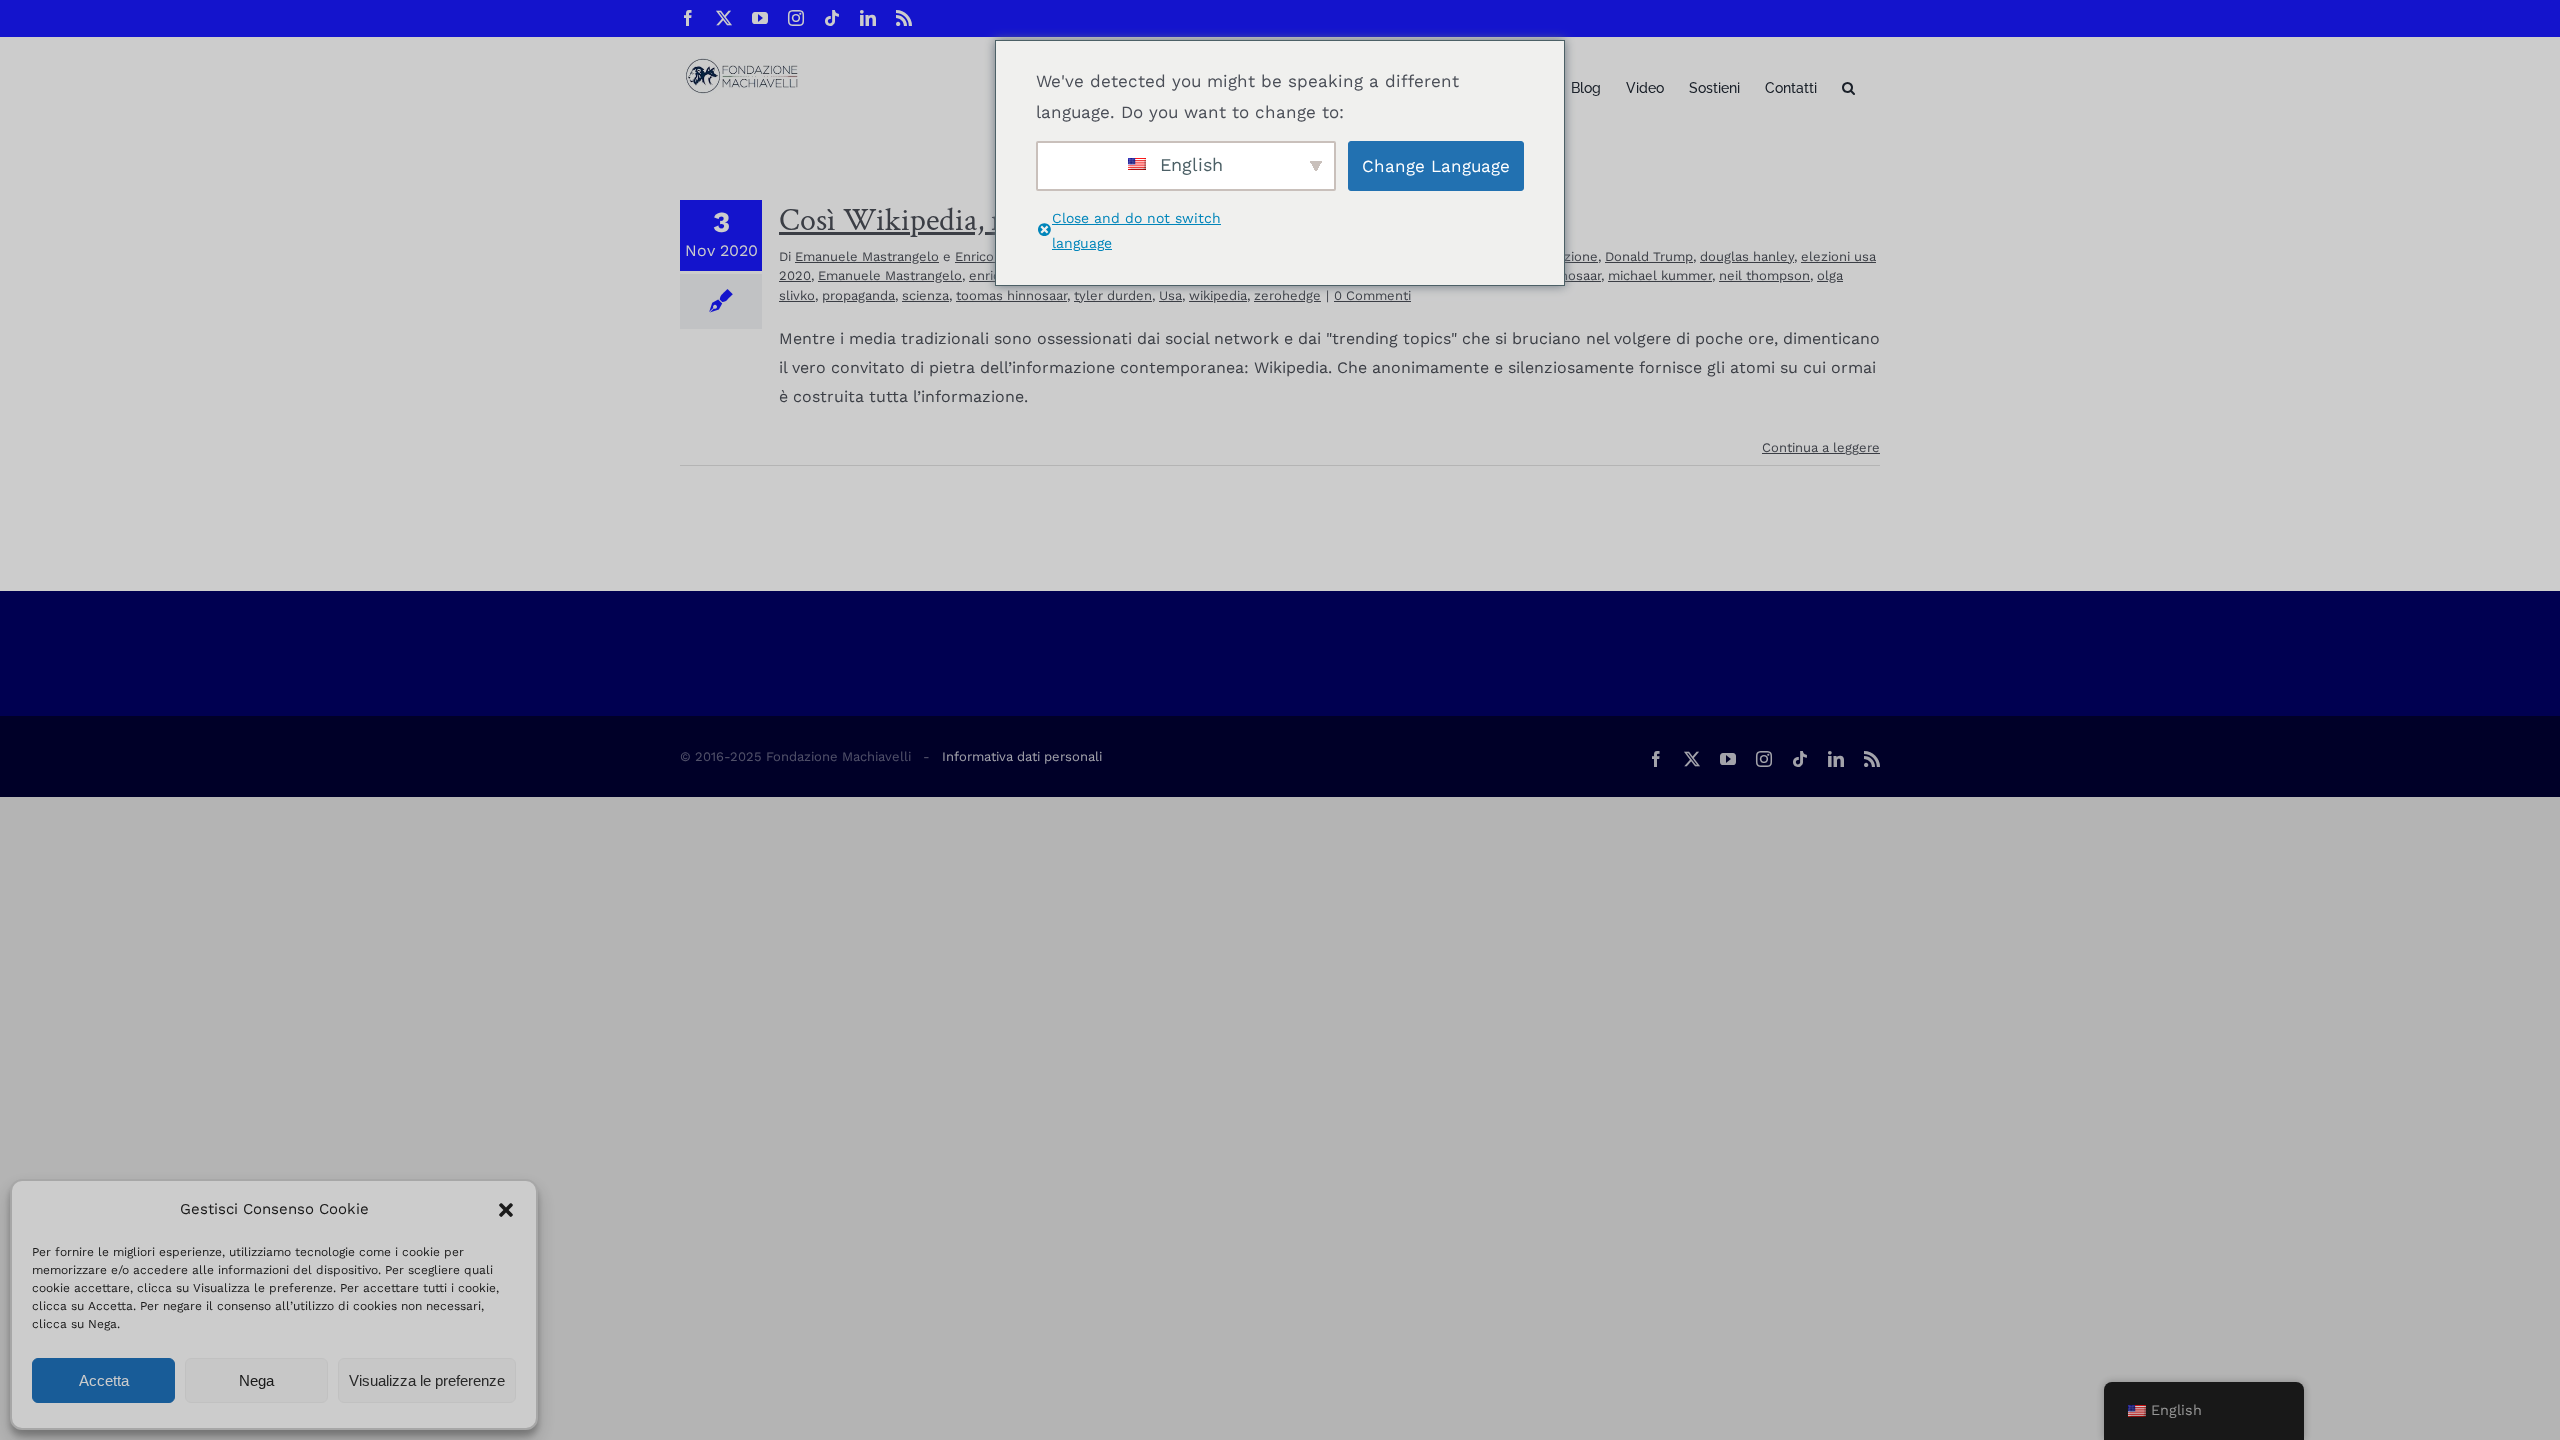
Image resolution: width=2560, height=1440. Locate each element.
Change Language (1436, 166)
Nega (256, 1380)
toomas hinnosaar (1011, 295)
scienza (925, 295)
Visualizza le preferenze (427, 1380)
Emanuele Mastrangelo (867, 256)
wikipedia (1218, 295)
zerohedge (1287, 295)
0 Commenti (1372, 295)
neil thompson (1764, 275)
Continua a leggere (1821, 447)
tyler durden (1113, 295)
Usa (1170, 295)
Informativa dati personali (1022, 756)
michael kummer (1660, 275)
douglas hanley (1747, 256)
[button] (506, 1210)
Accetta (104, 1380)
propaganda (858, 295)
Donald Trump (1649, 256)
